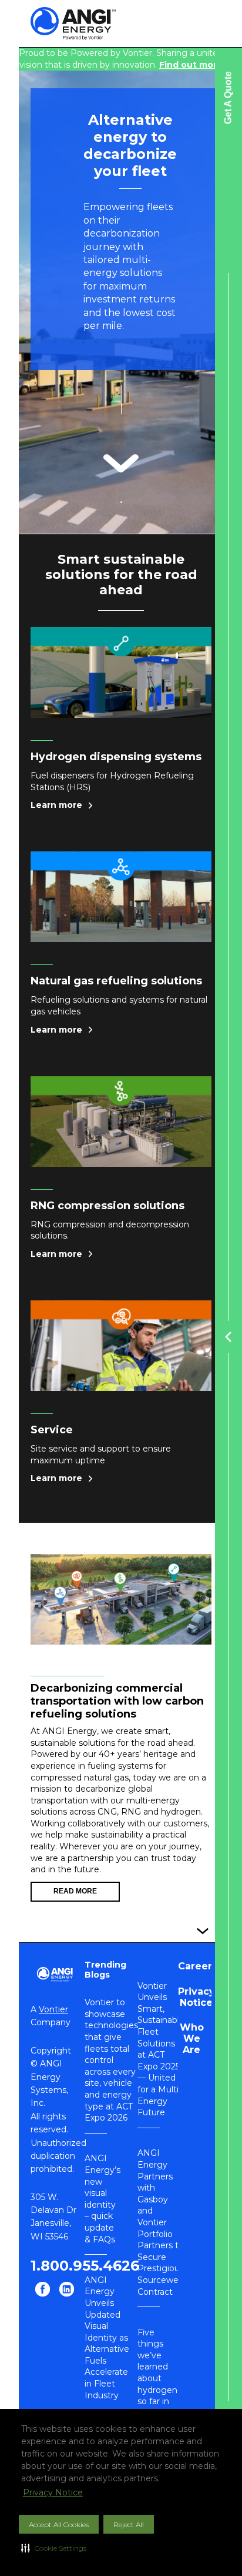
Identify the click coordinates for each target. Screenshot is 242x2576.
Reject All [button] (129, 2525)
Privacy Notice (53, 2492)
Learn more (56, 805)
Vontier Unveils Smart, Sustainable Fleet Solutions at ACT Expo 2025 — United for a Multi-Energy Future (161, 2049)
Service (52, 1430)
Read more (75, 1891)
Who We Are (192, 2038)
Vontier (53, 2009)
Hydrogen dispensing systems (116, 757)
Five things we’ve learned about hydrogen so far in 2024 (157, 2373)
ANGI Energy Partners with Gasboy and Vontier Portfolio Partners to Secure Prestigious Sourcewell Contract (161, 2222)
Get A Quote (228, 98)
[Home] (83, 24)
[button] (54, 2548)
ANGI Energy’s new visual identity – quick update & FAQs (102, 2199)
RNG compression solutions (107, 1206)
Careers (198, 1966)
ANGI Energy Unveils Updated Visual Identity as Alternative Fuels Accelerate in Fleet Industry (107, 2338)
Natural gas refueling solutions (116, 981)
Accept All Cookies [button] (59, 2525)
